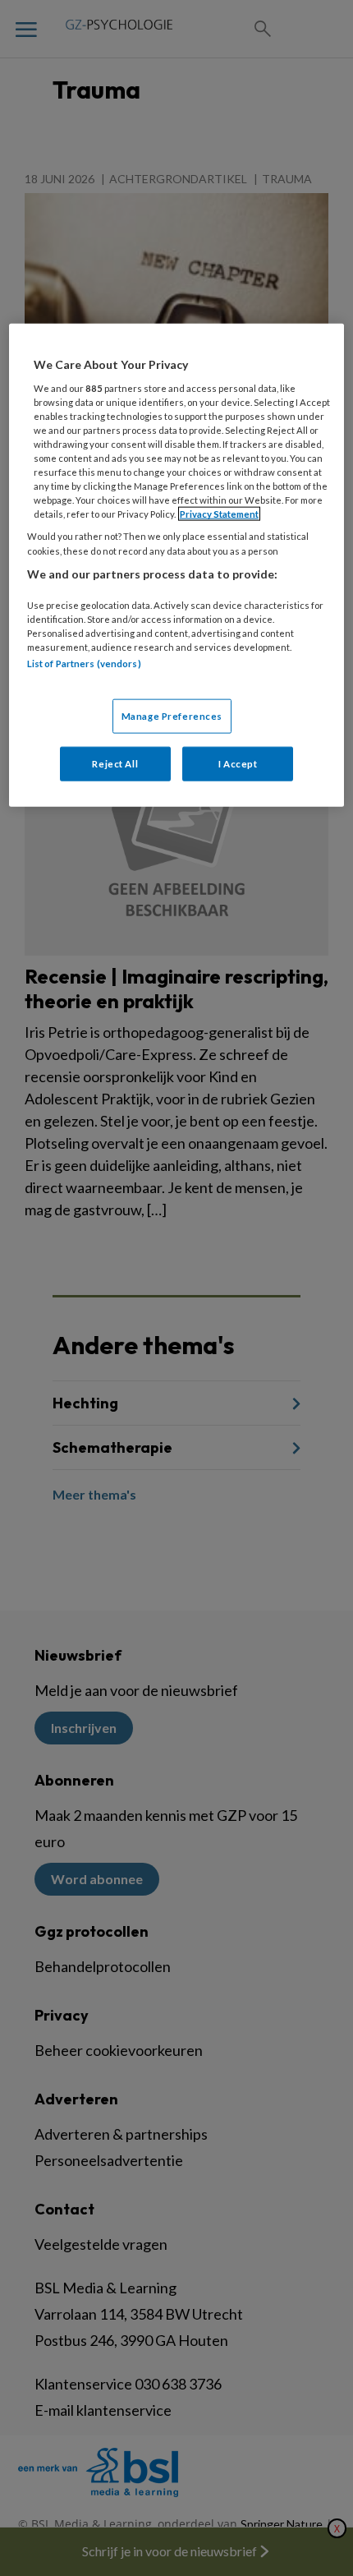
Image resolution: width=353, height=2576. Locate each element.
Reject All (115, 763)
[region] (177, 565)
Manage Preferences (172, 715)
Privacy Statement (219, 514)
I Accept (238, 763)
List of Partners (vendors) (84, 664)
